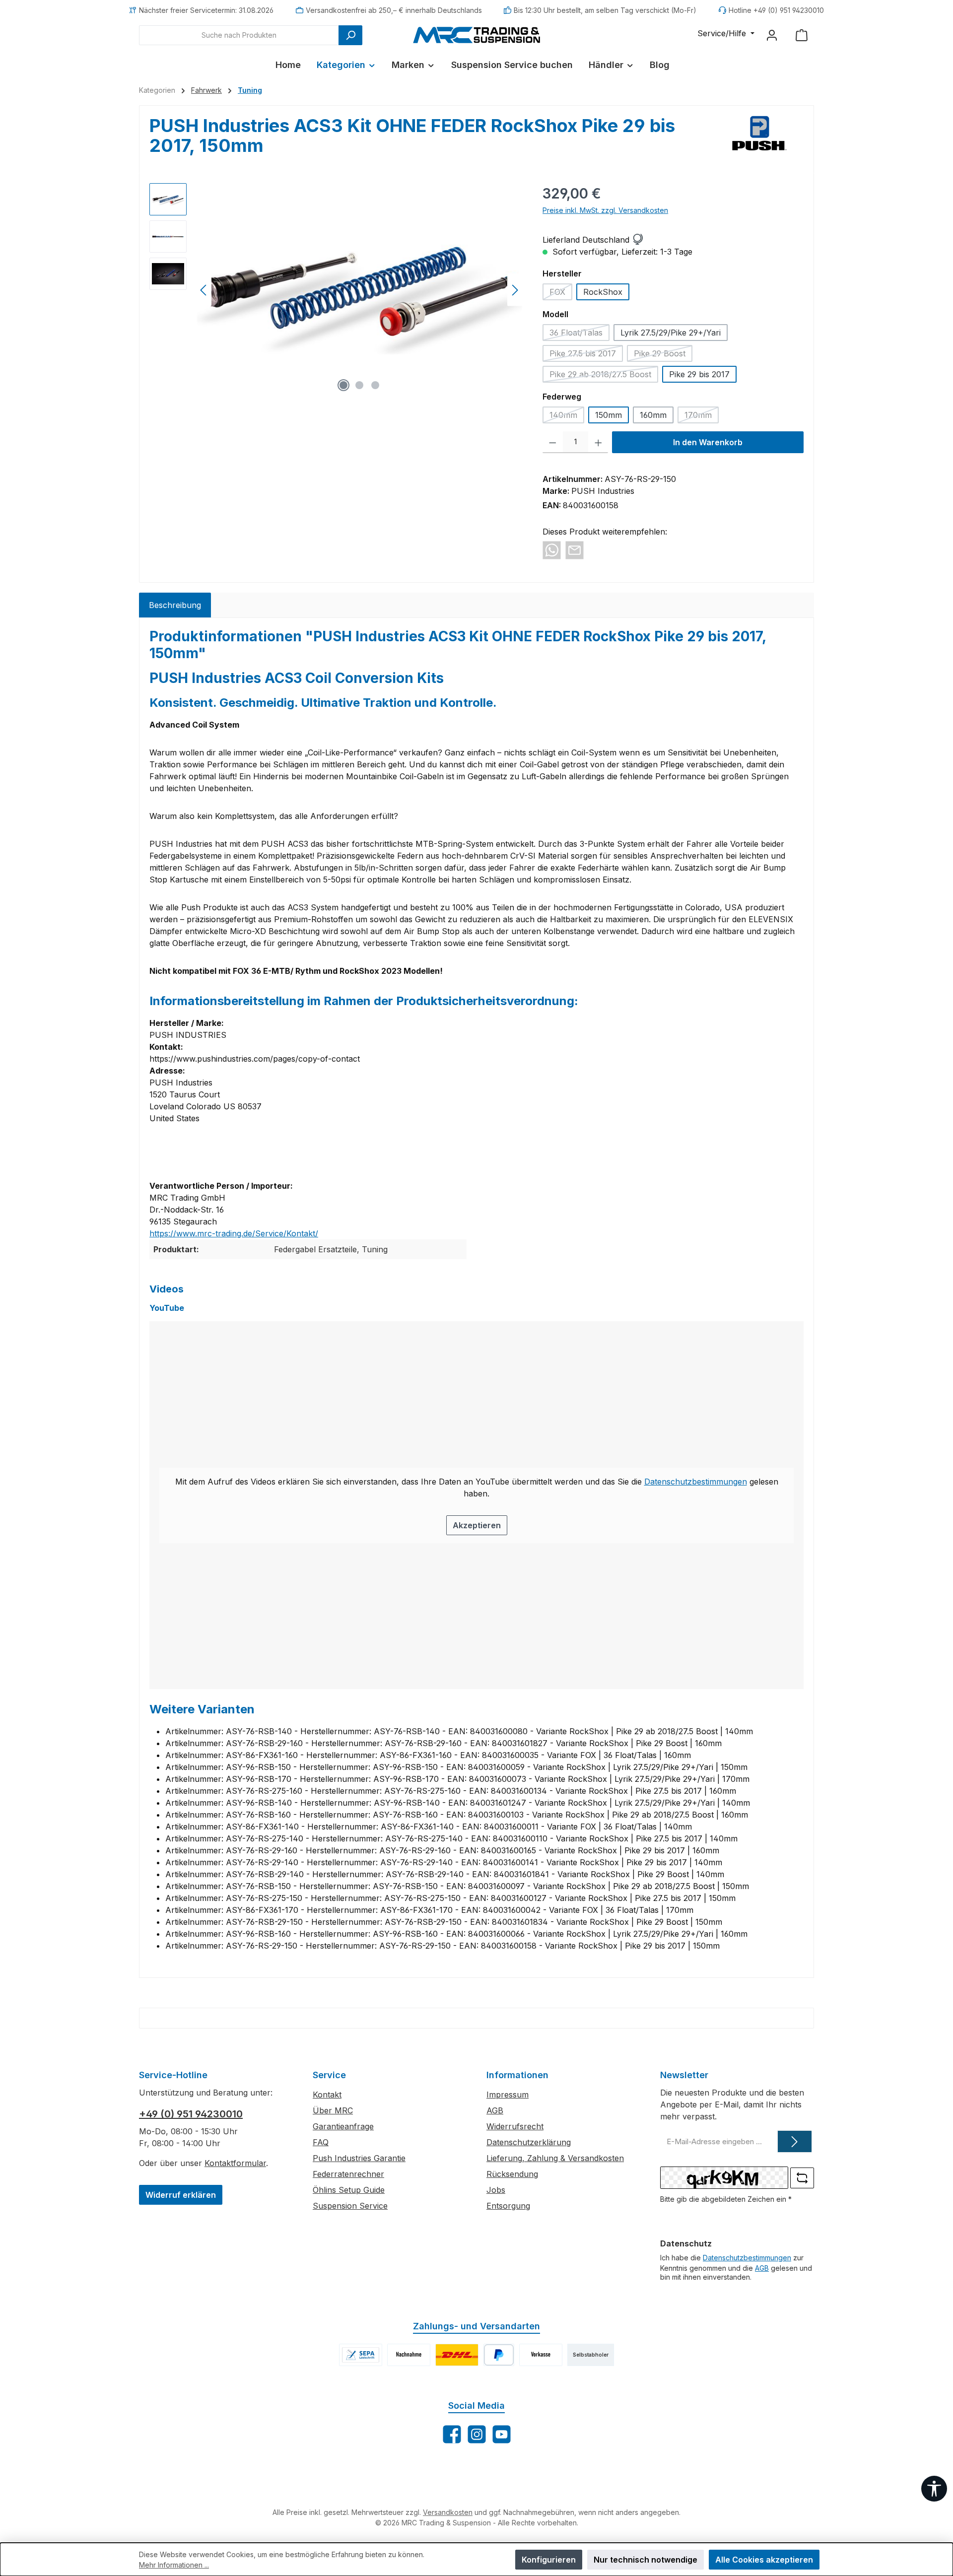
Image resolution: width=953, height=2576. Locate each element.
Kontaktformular (235, 2163)
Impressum (508, 2095)
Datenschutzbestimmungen (696, 1482)
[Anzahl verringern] (553, 442)
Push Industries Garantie (359, 2158)
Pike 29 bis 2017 (699, 374)
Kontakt (327, 2095)
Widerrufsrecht (515, 2126)
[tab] (175, 605)
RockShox (603, 292)
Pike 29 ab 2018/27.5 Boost (604, 376)
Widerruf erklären (181, 2195)
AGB (495, 2110)
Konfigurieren (549, 2560)
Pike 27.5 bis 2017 (586, 355)
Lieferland (561, 240)
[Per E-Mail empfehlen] (575, 549)
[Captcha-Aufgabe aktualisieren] (802, 2178)
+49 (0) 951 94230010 (191, 2114)
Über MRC (333, 2110)
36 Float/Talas (579, 334)
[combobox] (239, 35)
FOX (561, 294)
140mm (567, 417)
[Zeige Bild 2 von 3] (359, 385)
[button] (637, 240)
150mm (609, 415)
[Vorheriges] (204, 290)
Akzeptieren (477, 1525)
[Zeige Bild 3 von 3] (375, 385)
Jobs (496, 2190)
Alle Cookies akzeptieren (764, 2560)
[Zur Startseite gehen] (476, 35)
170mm (702, 417)
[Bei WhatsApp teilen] (552, 549)
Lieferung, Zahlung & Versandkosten (555, 2158)
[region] (336, 290)
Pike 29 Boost (663, 355)
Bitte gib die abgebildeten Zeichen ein (726, 2199)
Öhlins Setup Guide (349, 2190)
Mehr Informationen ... (174, 2565)
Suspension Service (350, 2206)
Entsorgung (508, 2206)
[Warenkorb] (802, 35)
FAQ (321, 2142)
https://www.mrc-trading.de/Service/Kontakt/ (234, 1233)
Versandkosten (448, 2512)
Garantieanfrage (343, 2126)
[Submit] (795, 2141)
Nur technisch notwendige (646, 2560)
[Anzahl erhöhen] (598, 442)
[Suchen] (350, 35)
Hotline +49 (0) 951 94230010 (776, 10)
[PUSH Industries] (760, 139)
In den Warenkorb (708, 442)
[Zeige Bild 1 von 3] (343, 385)
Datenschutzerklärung (529, 2142)
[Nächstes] (515, 290)
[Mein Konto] (772, 35)
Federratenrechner (348, 2174)
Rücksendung (512, 2174)
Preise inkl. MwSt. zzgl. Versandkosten (605, 210)
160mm (653, 415)
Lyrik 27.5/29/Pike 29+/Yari (671, 333)
